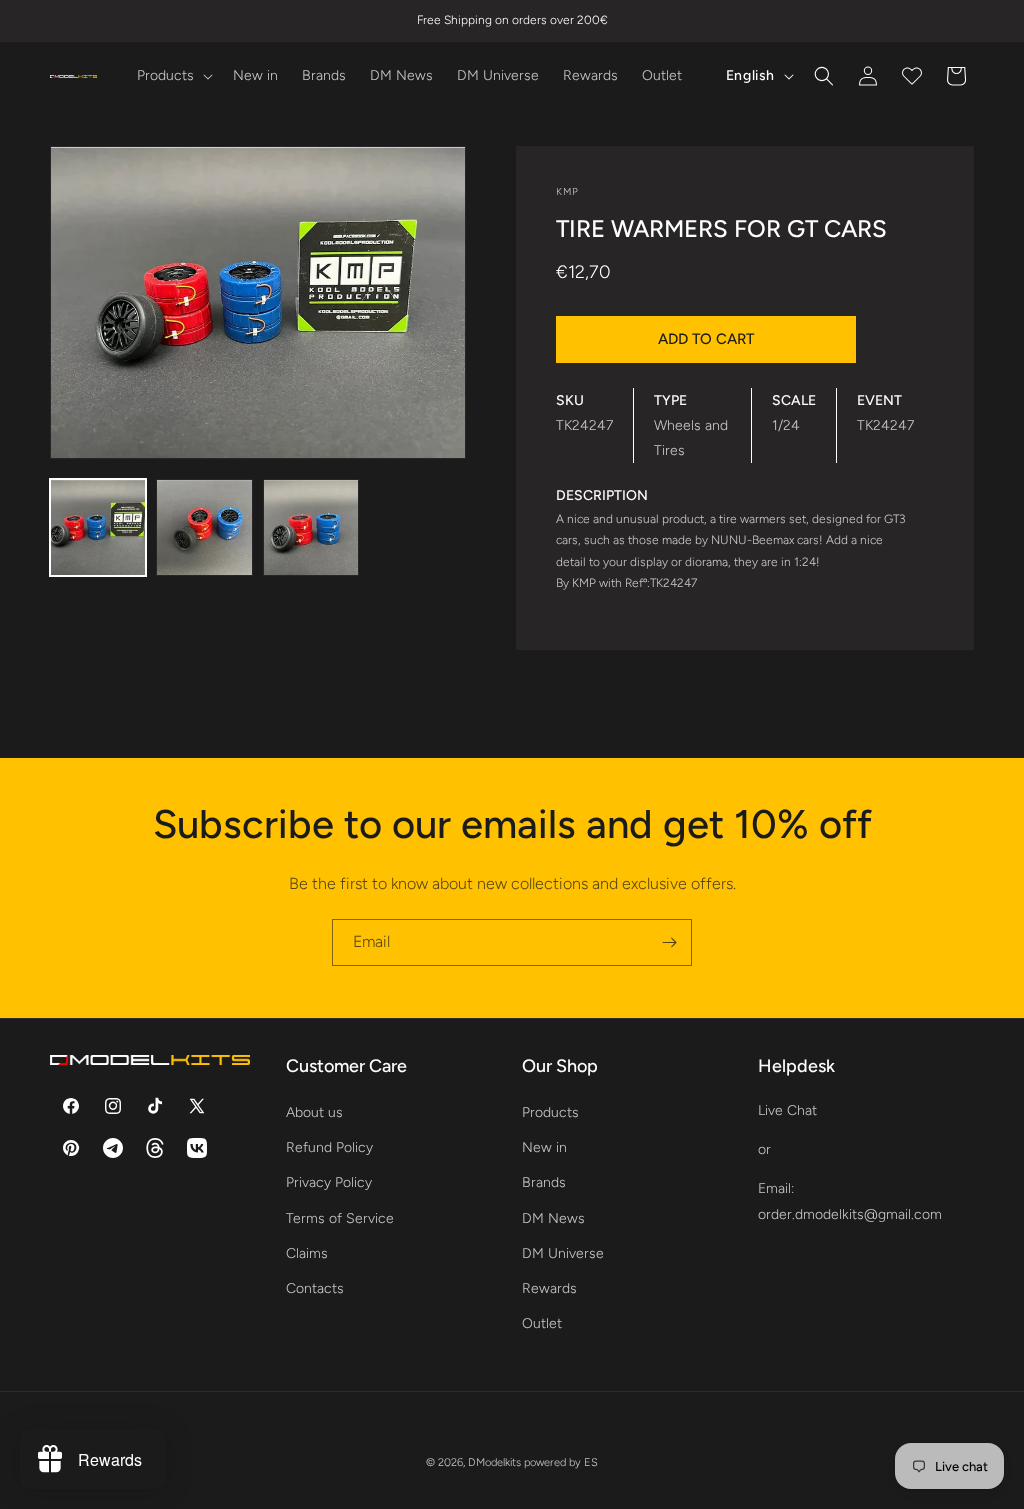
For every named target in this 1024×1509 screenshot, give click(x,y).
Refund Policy (329, 1147)
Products (550, 1112)
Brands (544, 1182)
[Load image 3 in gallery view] (311, 527)
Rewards (549, 1288)
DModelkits (494, 1462)
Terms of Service (340, 1218)
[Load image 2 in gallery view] (204, 527)
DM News (553, 1218)
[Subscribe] (669, 942)
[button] (173, 76)
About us (314, 1112)
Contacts (315, 1288)
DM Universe (563, 1253)
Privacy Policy (329, 1182)
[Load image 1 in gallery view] (98, 527)
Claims (307, 1253)
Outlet (542, 1323)
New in (544, 1147)
